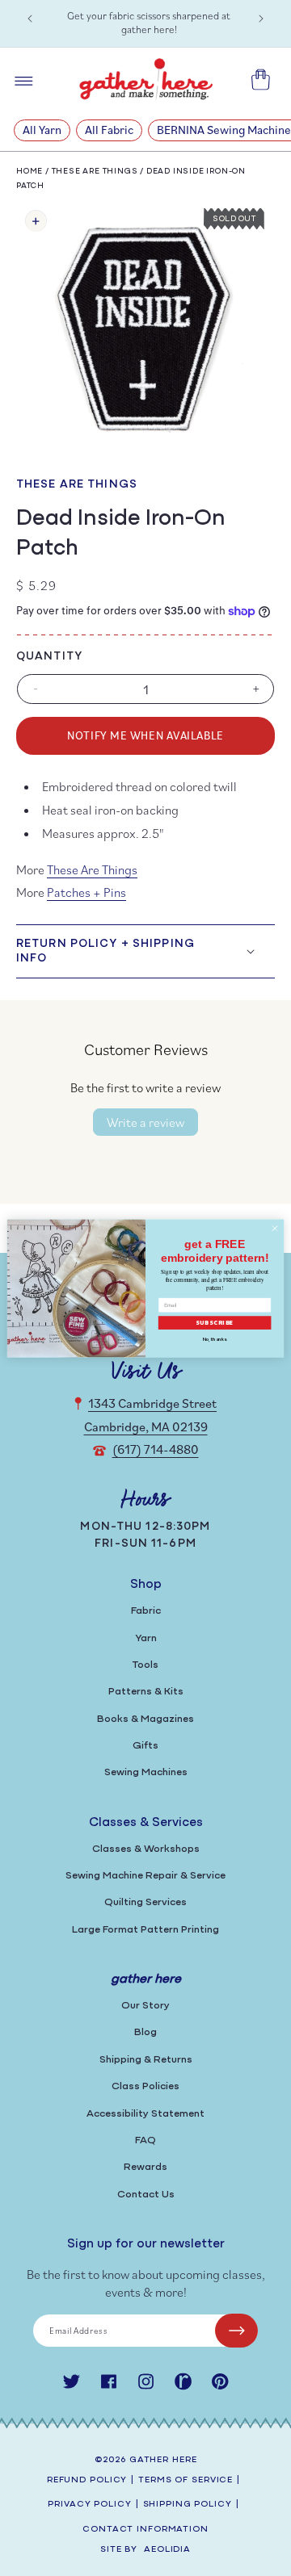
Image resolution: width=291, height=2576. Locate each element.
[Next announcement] (261, 19)
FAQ (145, 2140)
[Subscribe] (236, 2331)
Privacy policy (89, 2505)
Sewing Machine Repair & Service (145, 1876)
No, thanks (215, 1339)
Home (30, 172)
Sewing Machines (146, 1772)
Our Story (145, 2006)
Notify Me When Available (145, 735)
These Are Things (95, 172)
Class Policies (145, 2086)
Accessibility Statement (145, 2114)
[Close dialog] (274, 1227)
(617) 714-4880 (156, 1449)
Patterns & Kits (146, 1692)
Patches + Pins (86, 892)
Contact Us (146, 2195)
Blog (145, 2032)
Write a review (145, 1122)
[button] (145, 951)
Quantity (49, 657)
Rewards (145, 2167)
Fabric (146, 1611)
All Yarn (42, 130)
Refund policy (87, 2480)
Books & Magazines (145, 1719)
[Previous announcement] (30, 19)
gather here (163, 2460)
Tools (145, 1665)
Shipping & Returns (146, 2060)
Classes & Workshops (146, 1849)
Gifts (145, 1746)
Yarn (146, 1638)
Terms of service (186, 2480)
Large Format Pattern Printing (145, 1930)
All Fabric (109, 130)
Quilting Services (145, 1902)
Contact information (145, 2530)
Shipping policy (188, 2505)
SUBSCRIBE (215, 1323)
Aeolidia (167, 2550)
